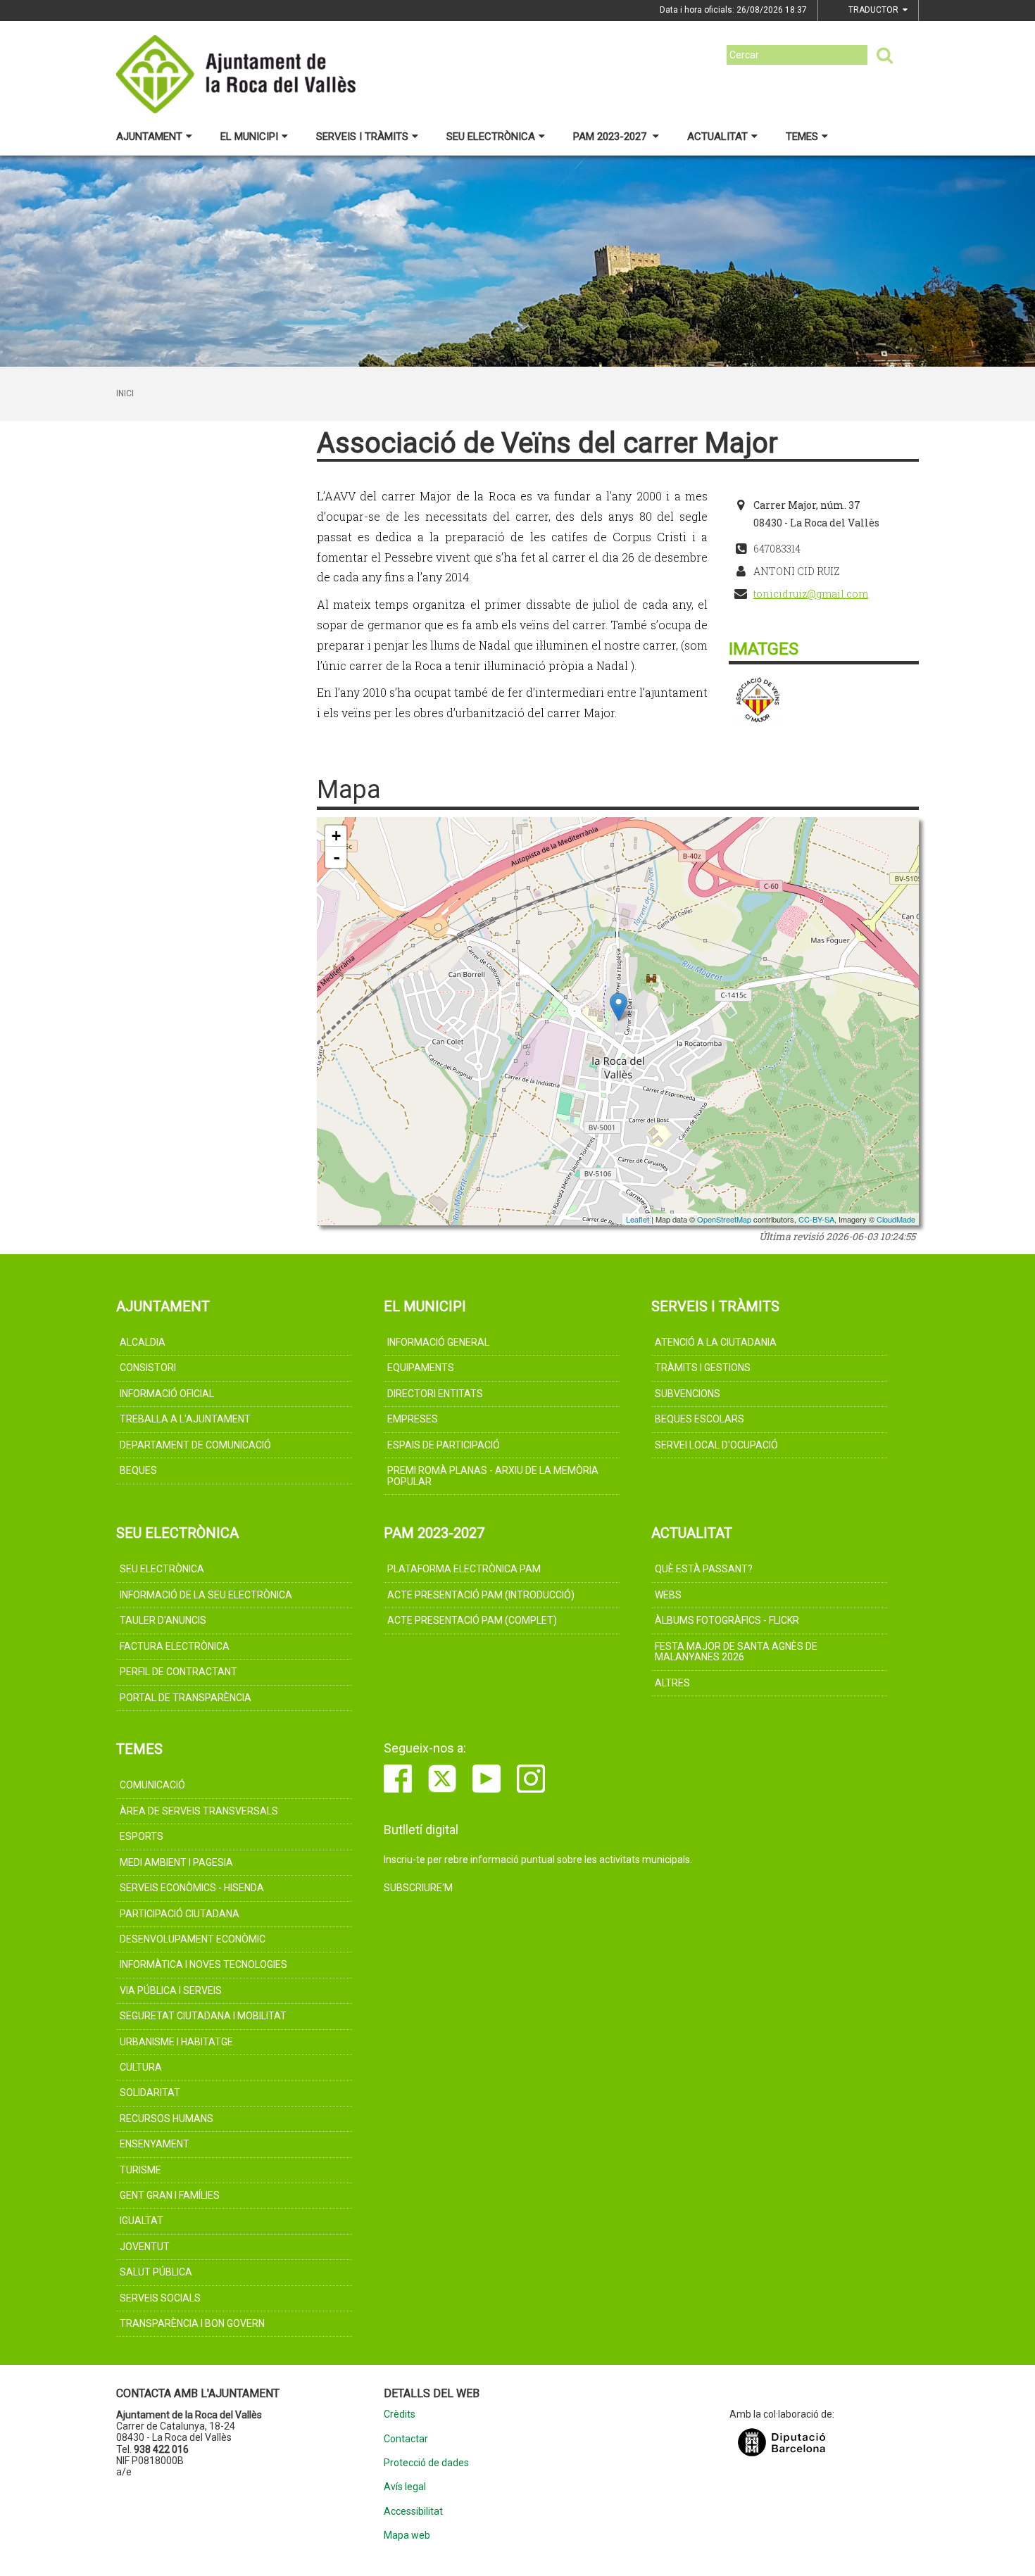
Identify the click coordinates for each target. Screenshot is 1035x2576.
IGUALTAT (142, 2221)
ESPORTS (142, 1836)
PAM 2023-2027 (611, 137)
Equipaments (421, 1368)
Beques (138, 1470)
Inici (125, 393)
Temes (802, 137)
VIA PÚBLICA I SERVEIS (171, 1990)
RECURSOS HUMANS (167, 2119)
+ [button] (336, 836)
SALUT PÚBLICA (156, 2272)
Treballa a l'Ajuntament (185, 1419)
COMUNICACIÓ (152, 1785)
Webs (668, 1595)
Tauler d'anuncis (163, 1620)
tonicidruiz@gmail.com (811, 594)
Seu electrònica (491, 137)
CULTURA (141, 2067)
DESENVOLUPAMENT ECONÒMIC (193, 1939)
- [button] (337, 857)
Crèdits (400, 2414)
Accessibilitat (413, 2512)
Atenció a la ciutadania (716, 1342)
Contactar (406, 2439)
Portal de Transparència (186, 1698)
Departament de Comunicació (195, 1445)
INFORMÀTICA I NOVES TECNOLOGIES (203, 1964)
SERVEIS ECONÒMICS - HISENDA (192, 1888)
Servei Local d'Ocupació (716, 1445)
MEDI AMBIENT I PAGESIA (176, 1862)
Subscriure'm (418, 1888)
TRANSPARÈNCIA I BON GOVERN (192, 2323)
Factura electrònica (175, 1646)
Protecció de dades (426, 2463)
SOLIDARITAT (150, 2092)
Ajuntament (149, 137)
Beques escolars (700, 1419)
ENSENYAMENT (155, 2144)
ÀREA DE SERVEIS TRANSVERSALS (199, 1811)
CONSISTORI (148, 1368)
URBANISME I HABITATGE (176, 2042)
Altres (672, 1683)
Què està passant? (704, 1569)
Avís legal (405, 2487)
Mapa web (407, 2536)
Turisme (140, 2170)
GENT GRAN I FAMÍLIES (170, 2195)
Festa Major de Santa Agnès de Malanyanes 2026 (736, 1652)
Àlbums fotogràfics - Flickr (727, 1620)
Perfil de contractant (178, 1672)
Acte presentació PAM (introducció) (481, 1595)
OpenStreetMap (724, 1219)
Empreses (413, 1419)
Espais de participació (444, 1445)
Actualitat (717, 137)
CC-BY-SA (816, 1219)
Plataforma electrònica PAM (464, 1569)
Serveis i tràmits (362, 137)
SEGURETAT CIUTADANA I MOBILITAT (203, 2016)
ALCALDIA (143, 1342)
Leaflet (638, 1219)
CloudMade (896, 1219)
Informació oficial (167, 1394)
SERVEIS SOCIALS (160, 2298)
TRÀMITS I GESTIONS (703, 1368)
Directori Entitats (435, 1394)
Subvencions (688, 1394)
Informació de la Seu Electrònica (206, 1595)
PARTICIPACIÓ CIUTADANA (180, 1914)
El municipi (249, 137)
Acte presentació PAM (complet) (472, 1620)
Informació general (438, 1342)
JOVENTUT (145, 2247)
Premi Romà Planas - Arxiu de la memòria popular (493, 1476)
